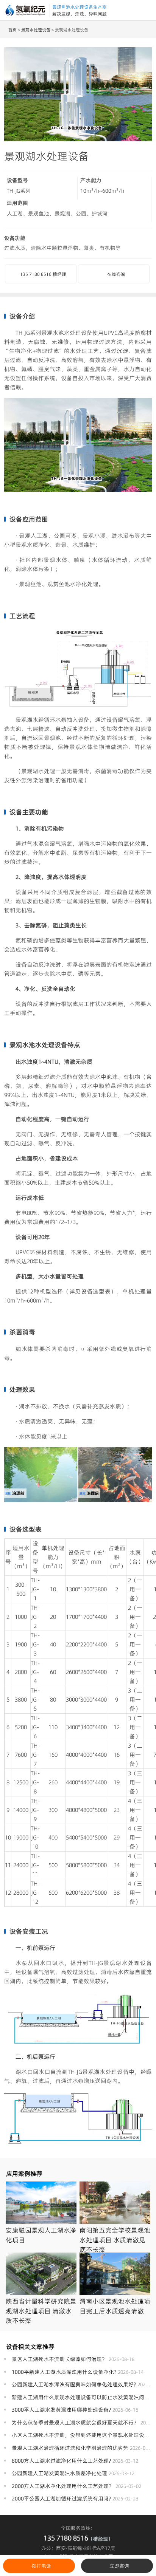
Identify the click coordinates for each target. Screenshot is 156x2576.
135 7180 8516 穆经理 (43, 274)
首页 (12, 30)
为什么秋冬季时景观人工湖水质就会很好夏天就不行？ (75, 2423)
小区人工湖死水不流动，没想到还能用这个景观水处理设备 (81, 2435)
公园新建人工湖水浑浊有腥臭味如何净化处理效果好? (74, 2384)
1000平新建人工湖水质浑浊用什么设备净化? (64, 2372)
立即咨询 (119, 2566)
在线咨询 (116, 274)
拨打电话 (41, 2566)
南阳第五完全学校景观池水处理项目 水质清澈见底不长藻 (115, 2240)
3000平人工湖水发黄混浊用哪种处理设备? (61, 2410)
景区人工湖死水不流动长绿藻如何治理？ (59, 2359)
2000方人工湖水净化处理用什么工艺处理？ (63, 2486)
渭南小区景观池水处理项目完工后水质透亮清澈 (115, 2306)
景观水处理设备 (36, 30)
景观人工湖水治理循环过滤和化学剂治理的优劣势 (70, 2448)
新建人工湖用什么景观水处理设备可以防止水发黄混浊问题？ (83, 2397)
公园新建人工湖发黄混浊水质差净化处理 (59, 2473)
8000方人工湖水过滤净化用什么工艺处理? (61, 2461)
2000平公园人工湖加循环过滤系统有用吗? (61, 2499)
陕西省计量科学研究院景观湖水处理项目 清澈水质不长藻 (41, 2311)
